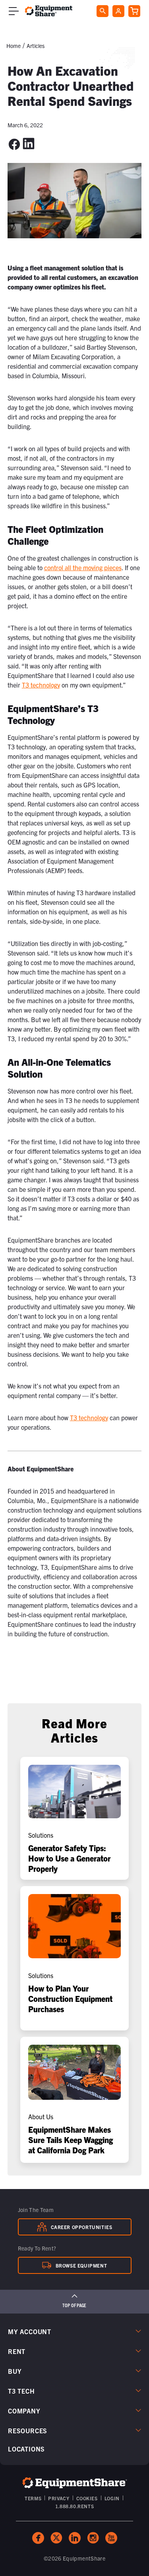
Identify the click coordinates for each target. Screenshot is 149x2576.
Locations (26, 2449)
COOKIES (87, 2498)
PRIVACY (59, 2498)
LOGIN (112, 2498)
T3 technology (41, 685)
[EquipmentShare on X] (56, 2538)
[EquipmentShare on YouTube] (111, 2538)
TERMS (33, 2498)
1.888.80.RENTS (74, 2506)
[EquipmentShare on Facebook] (38, 2538)
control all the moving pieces (83, 567)
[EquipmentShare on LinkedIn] (75, 2538)
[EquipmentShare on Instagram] (93, 2538)
